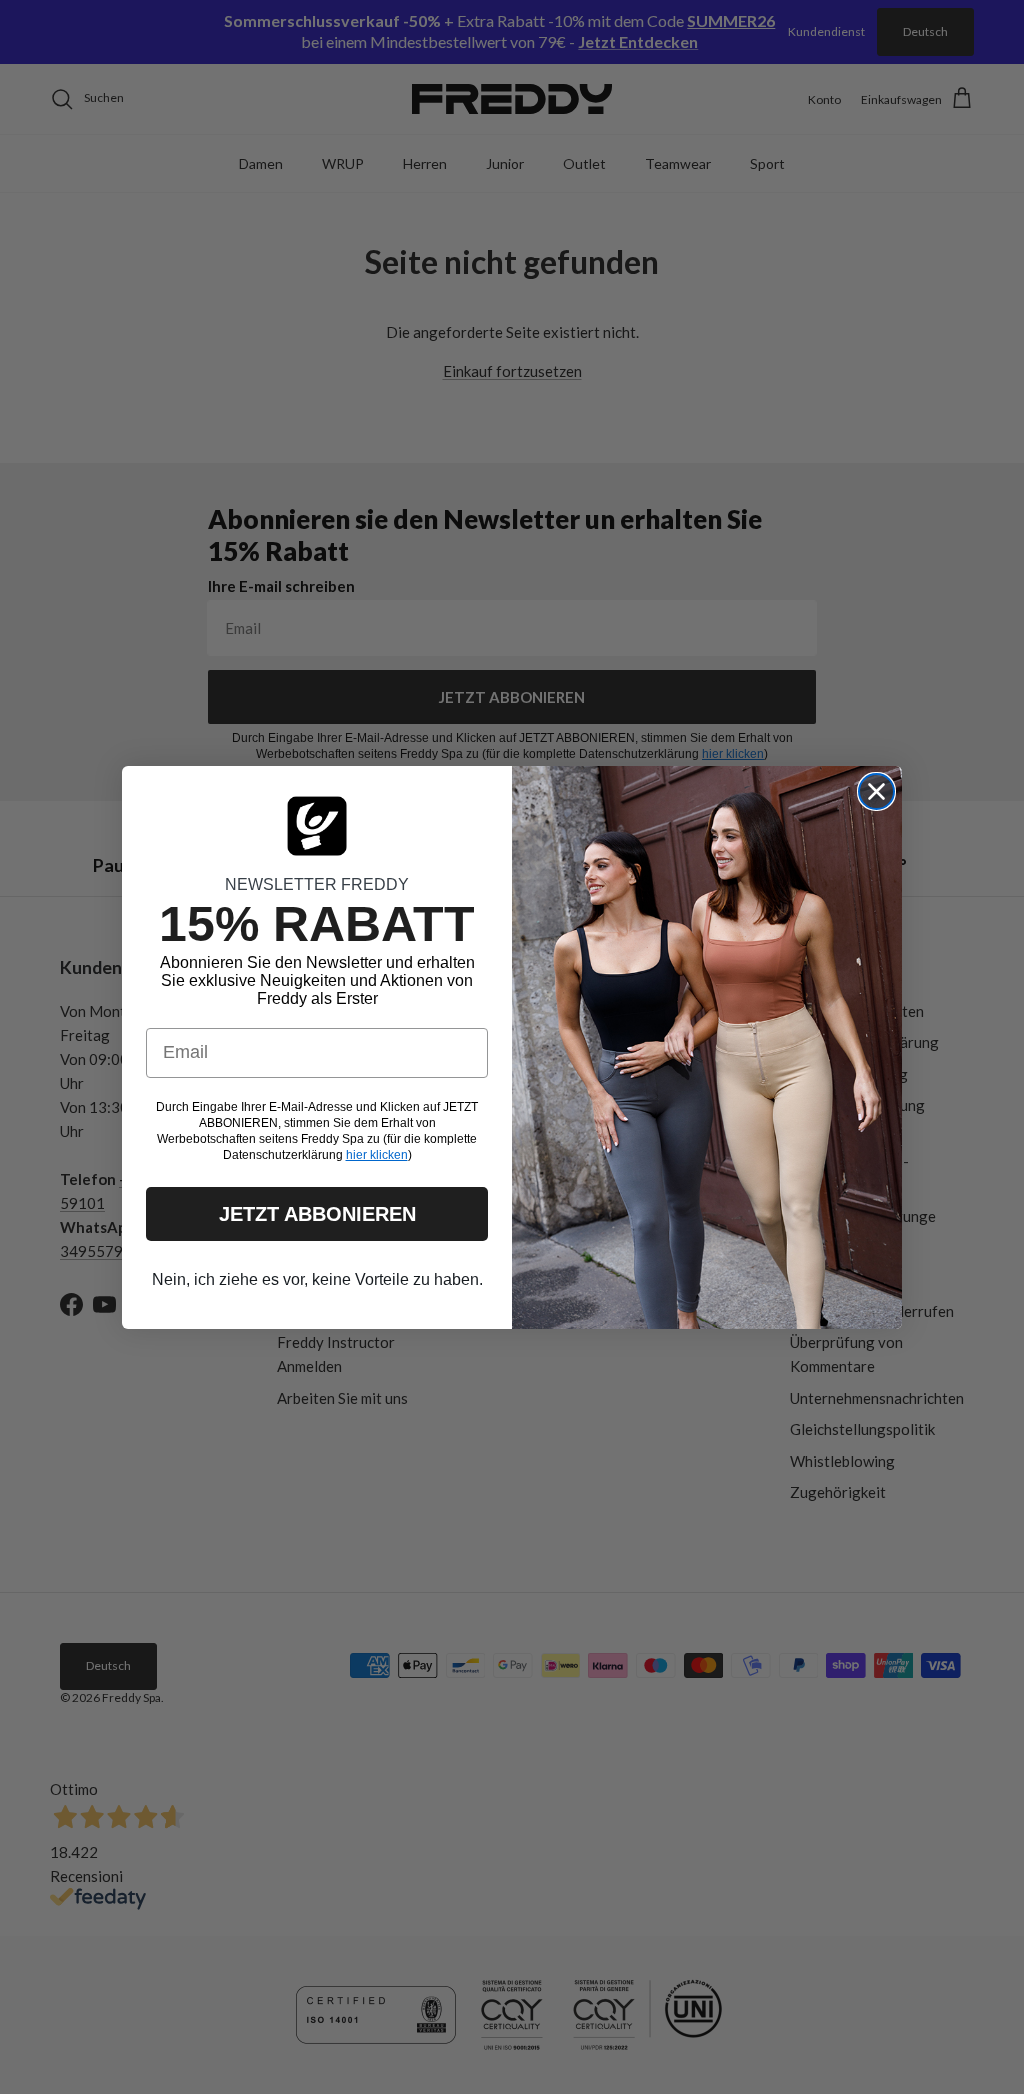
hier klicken (377, 1155)
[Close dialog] (876, 791)
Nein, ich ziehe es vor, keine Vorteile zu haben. (317, 1279)
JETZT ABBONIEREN (317, 1214)
